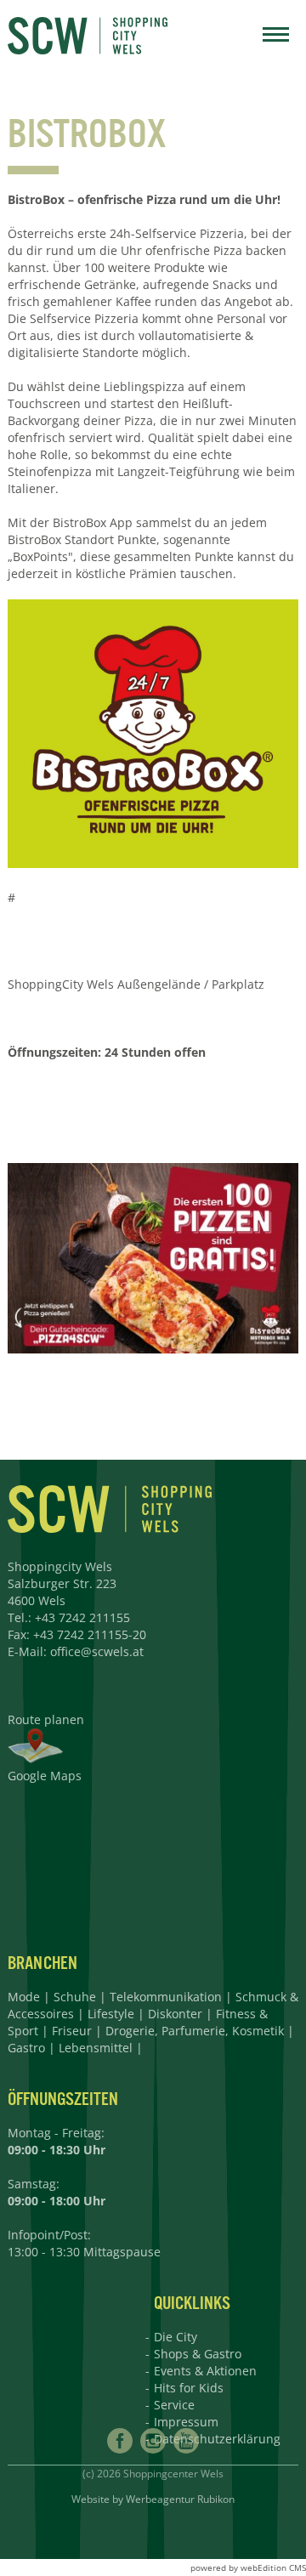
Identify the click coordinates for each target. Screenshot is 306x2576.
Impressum (186, 2422)
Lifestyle (111, 2014)
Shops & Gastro (198, 2354)
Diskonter (175, 2014)
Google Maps (45, 1776)
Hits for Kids (189, 2388)
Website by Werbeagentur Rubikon (153, 2499)
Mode (24, 1997)
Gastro (26, 2048)
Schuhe (75, 1997)
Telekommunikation (166, 1997)
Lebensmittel (96, 2048)
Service (174, 2405)
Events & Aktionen (205, 2371)
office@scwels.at (97, 1651)
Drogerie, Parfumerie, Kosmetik (195, 2031)
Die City (176, 2337)
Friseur (72, 2031)
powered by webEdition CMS (248, 2567)
